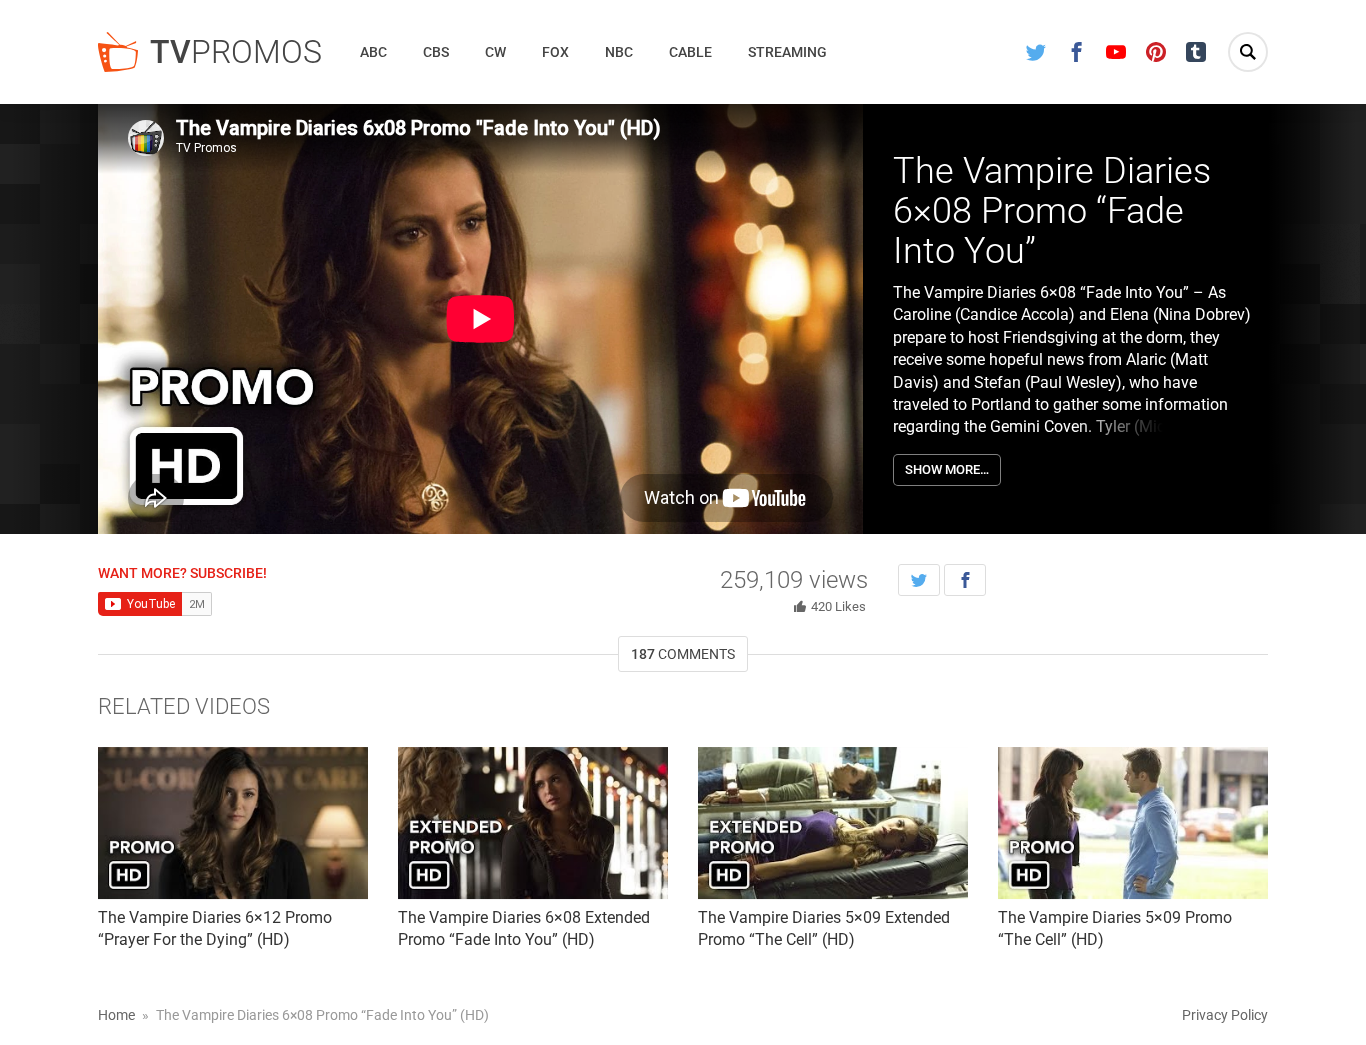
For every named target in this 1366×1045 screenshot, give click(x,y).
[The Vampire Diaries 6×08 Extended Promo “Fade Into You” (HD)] (533, 823)
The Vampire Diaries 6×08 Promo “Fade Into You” (1052, 210)
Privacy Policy (1225, 1015)
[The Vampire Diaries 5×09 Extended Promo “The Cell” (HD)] (833, 823)
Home (116, 1015)
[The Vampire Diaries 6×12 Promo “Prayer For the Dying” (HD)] (233, 823)
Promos (236, 52)
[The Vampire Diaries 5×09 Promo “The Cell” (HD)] (1133, 823)
